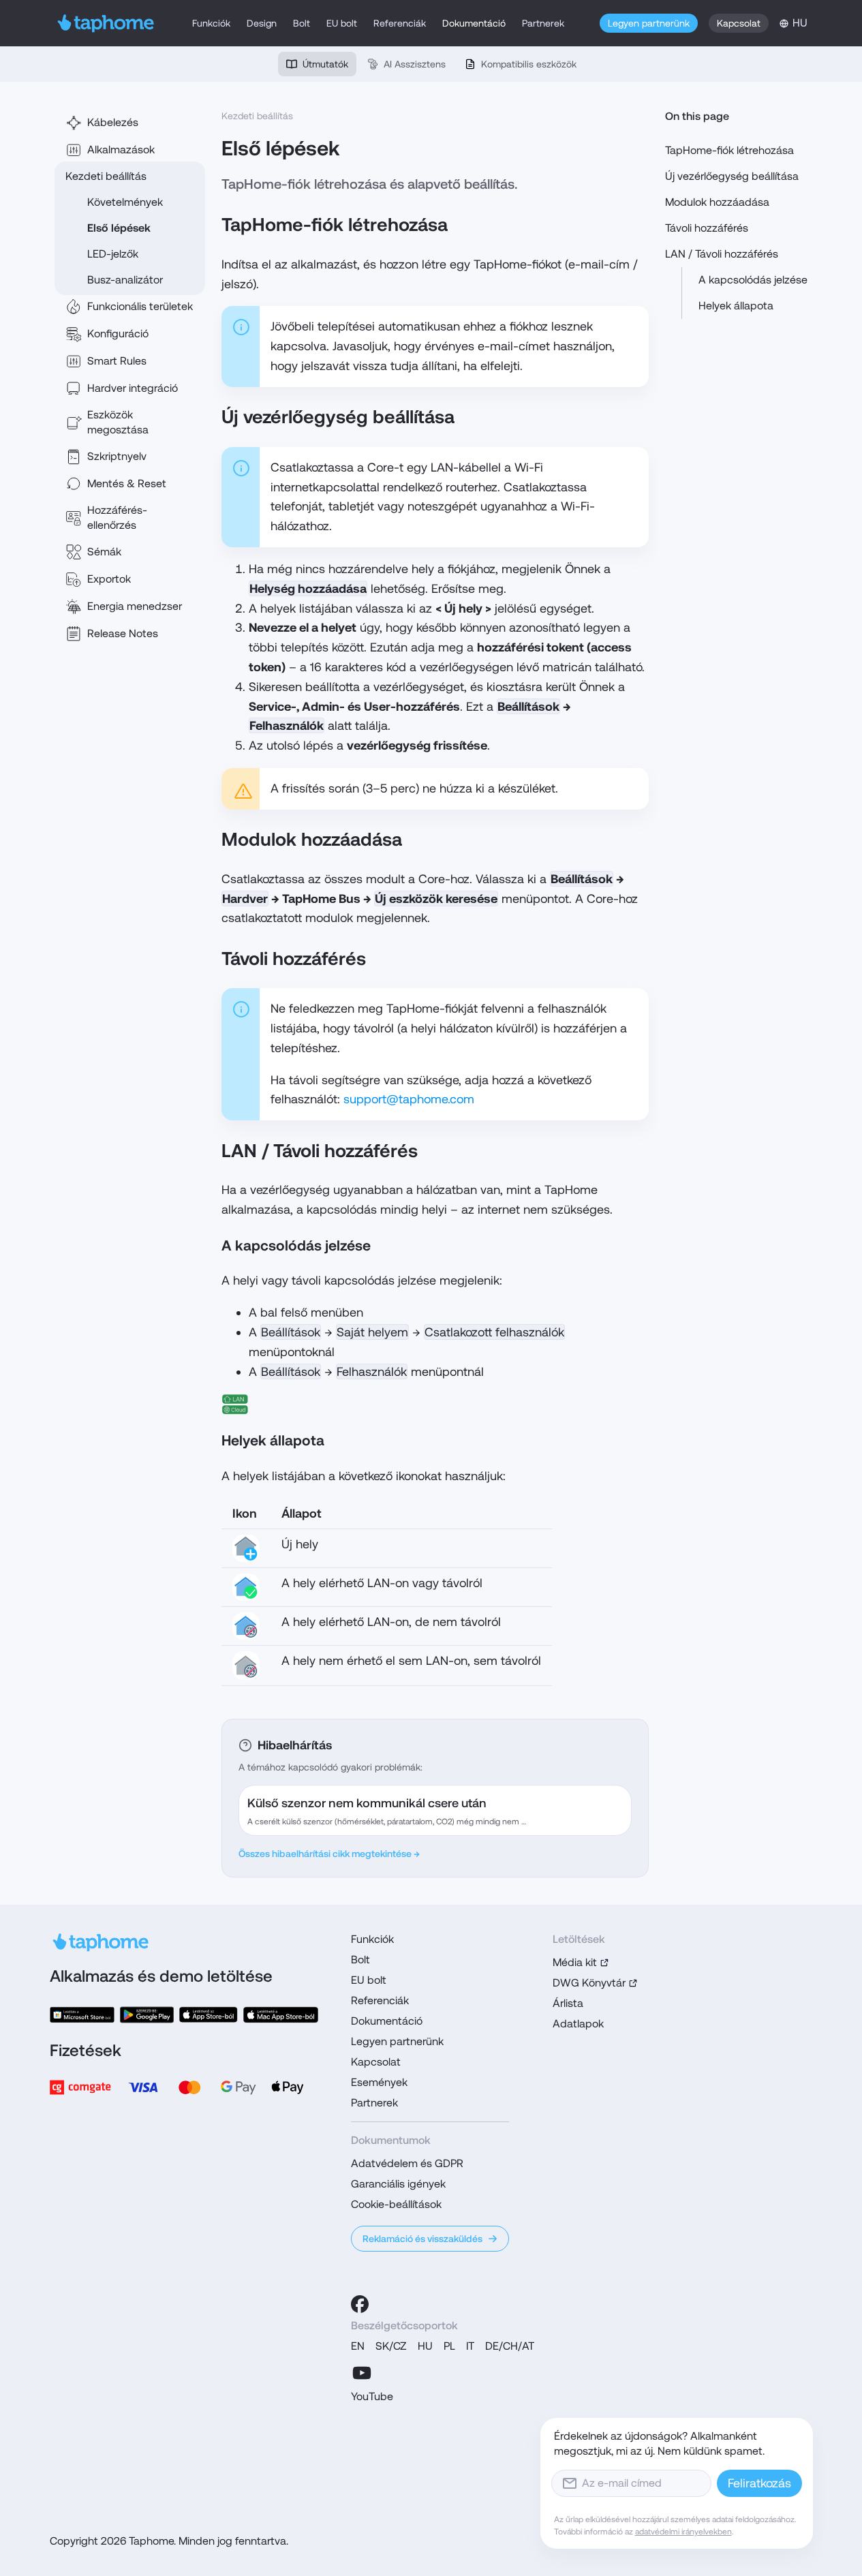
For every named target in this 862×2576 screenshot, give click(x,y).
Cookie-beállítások (396, 2204)
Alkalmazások (121, 150)
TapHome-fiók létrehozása (729, 150)
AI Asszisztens (415, 64)
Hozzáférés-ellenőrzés (117, 518)
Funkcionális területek (140, 306)
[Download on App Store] (209, 2015)
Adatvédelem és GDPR (407, 2163)
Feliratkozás (759, 2483)
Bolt (302, 23)
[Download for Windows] (82, 2015)
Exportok (109, 579)
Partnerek (543, 23)
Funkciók (211, 23)
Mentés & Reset (127, 484)
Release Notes (123, 633)
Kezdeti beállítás (106, 176)
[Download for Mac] (281, 2015)
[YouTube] (362, 2373)
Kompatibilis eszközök (529, 64)
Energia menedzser (135, 606)
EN (358, 2346)
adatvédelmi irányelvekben (683, 2532)
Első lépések (119, 228)
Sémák (104, 552)
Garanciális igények (398, 2184)
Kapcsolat (739, 23)
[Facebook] (360, 2304)
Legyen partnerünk (649, 23)
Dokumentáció (474, 23)
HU (425, 2346)
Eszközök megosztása (118, 422)
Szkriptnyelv (117, 456)
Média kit (575, 1962)
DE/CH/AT (510, 2346)
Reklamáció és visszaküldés (422, 2239)
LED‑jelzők (113, 254)
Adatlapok (578, 2024)
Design (262, 23)
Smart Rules (117, 361)
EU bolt (342, 23)
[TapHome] (106, 23)
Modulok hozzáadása (717, 202)
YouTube (372, 2396)
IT (470, 2346)
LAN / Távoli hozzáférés (722, 254)
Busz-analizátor (125, 280)
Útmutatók (325, 64)
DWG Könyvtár (589, 1983)
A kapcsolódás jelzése (753, 280)
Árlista (568, 2003)
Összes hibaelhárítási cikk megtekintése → (329, 1854)
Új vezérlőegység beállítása (732, 176)
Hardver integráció (133, 388)
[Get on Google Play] (147, 2015)
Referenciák (400, 23)
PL (449, 2346)
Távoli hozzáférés (707, 228)
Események (379, 2082)
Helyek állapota (736, 306)
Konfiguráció (118, 334)
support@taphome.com (409, 1099)
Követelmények (125, 202)
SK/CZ (391, 2346)
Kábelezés (113, 122)
